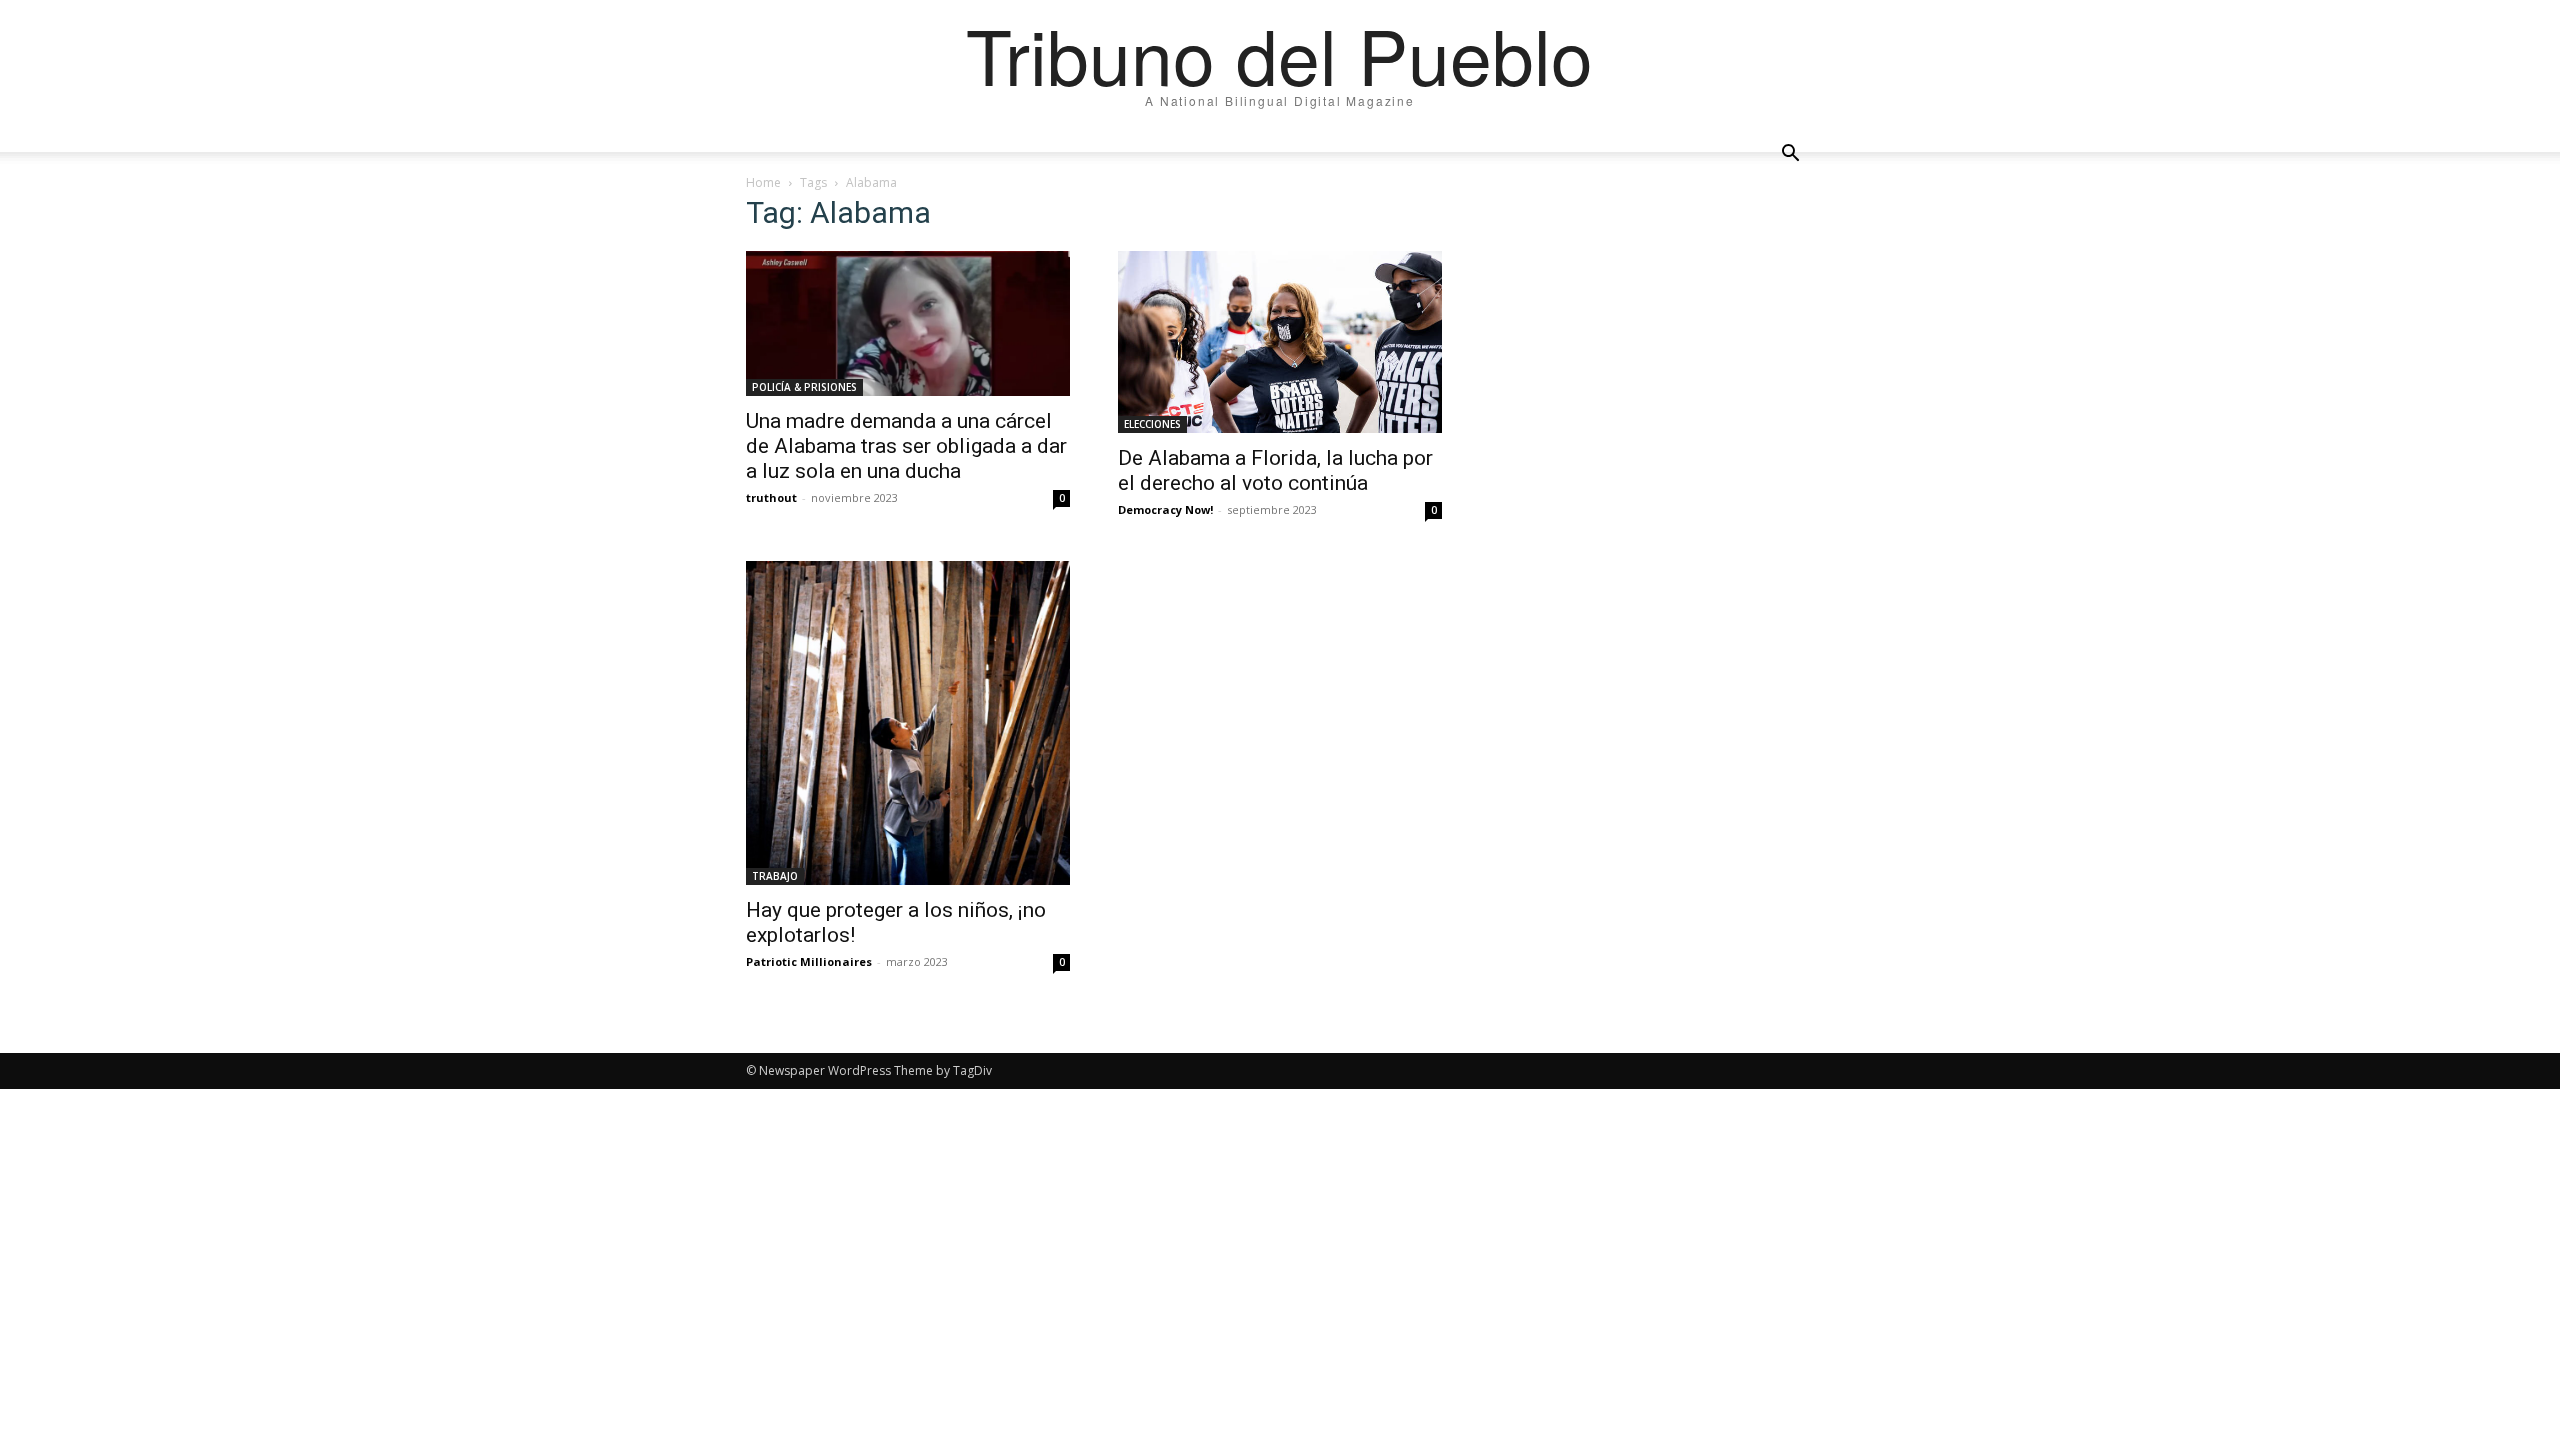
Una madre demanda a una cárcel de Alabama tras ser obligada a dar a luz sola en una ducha (906, 446)
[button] (1790, 154)
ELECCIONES (1152, 424)
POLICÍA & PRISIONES (804, 387)
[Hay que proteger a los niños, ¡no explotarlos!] (908, 723)
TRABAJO (775, 876)
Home (763, 182)
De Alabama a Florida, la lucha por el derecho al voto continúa (1275, 470)
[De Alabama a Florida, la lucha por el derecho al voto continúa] (1280, 342)
